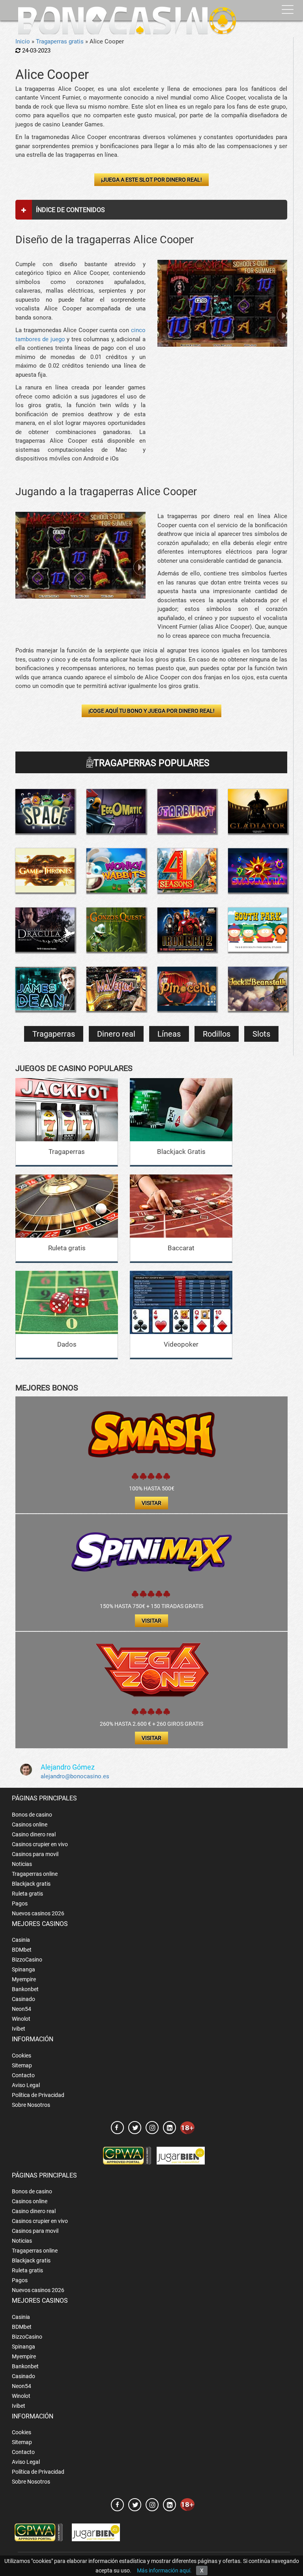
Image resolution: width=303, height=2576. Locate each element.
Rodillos (217, 1034)
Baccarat (181, 1248)
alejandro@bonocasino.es (75, 1776)
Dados (67, 1344)
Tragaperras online (35, 1874)
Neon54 (22, 2009)
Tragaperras (54, 1034)
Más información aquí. (164, 2570)
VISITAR (151, 1503)
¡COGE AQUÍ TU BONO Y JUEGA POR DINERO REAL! (151, 711)
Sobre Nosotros (31, 2105)
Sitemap (22, 2065)
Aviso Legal (26, 2085)
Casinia (21, 1940)
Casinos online (30, 1824)
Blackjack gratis (31, 1884)
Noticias (22, 1864)
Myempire (24, 1979)
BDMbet (22, 1950)
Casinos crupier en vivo (40, 1844)
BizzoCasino (27, 1960)
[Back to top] (285, 2535)
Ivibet (19, 2029)
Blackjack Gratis (181, 1152)
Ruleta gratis (67, 1248)
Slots (261, 1034)
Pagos (20, 1903)
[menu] (288, 10)
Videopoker (181, 1344)
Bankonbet (25, 1989)
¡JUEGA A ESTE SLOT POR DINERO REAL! (151, 180)
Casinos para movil (35, 1854)
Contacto (23, 2075)
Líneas (169, 1034)
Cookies (22, 2056)
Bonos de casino (32, 1815)
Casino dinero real (34, 1834)
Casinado (23, 1999)
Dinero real (116, 1034)
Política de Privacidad (38, 2095)
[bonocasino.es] (127, 21)
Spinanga (23, 1969)
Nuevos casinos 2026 (38, 1913)
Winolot (21, 2019)
